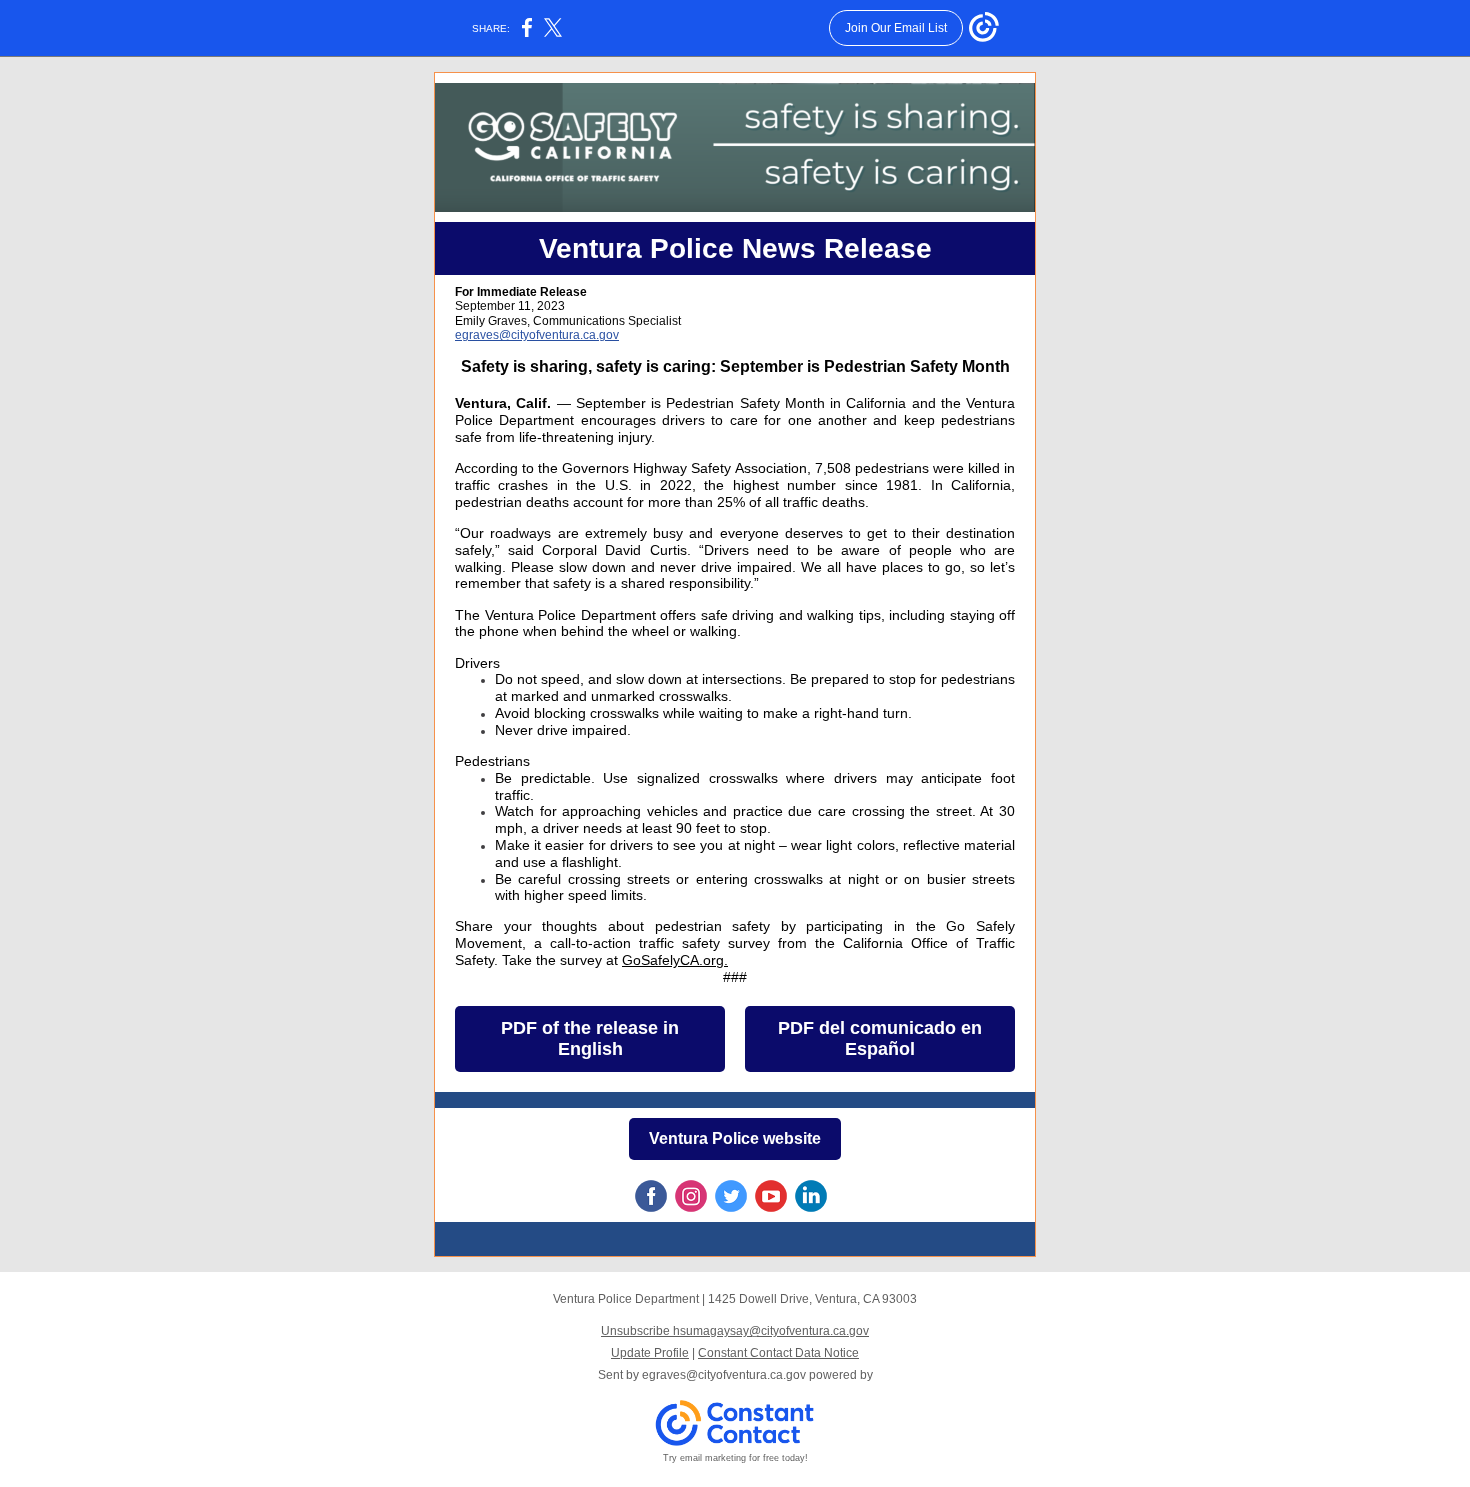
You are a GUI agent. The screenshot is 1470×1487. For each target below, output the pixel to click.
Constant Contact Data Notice (778, 1353)
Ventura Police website (735, 1138)
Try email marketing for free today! (735, 1458)
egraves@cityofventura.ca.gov (537, 335)
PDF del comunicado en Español (880, 1038)
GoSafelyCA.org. (675, 960)
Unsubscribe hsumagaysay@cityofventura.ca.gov (735, 1331)
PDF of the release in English (590, 1038)
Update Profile (650, 1353)
